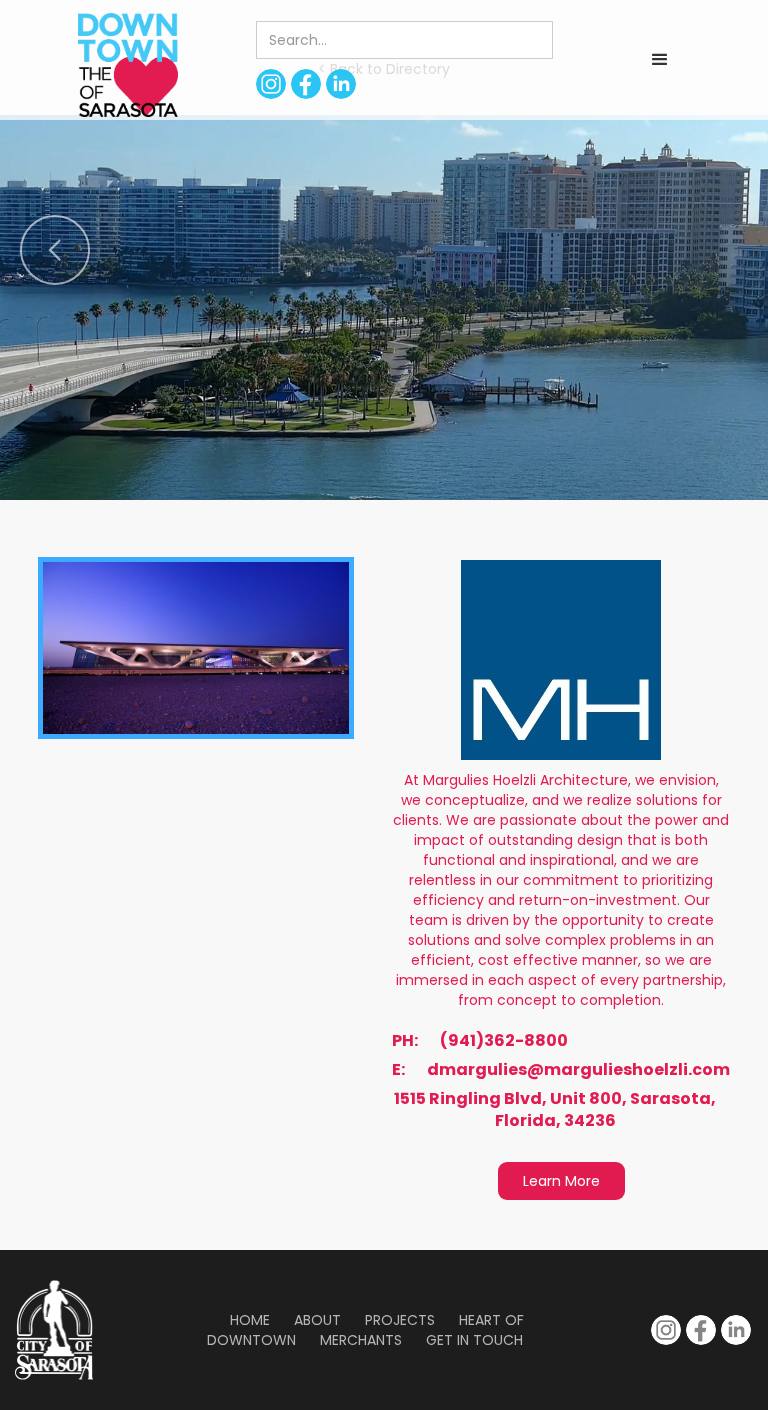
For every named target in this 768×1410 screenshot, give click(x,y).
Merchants (361, 1340)
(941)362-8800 (504, 1041)
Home (250, 1320)
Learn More (561, 1181)
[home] (128, 65)
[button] (660, 60)
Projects (400, 1320)
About (317, 1320)
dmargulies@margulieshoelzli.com (578, 1070)
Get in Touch (474, 1340)
